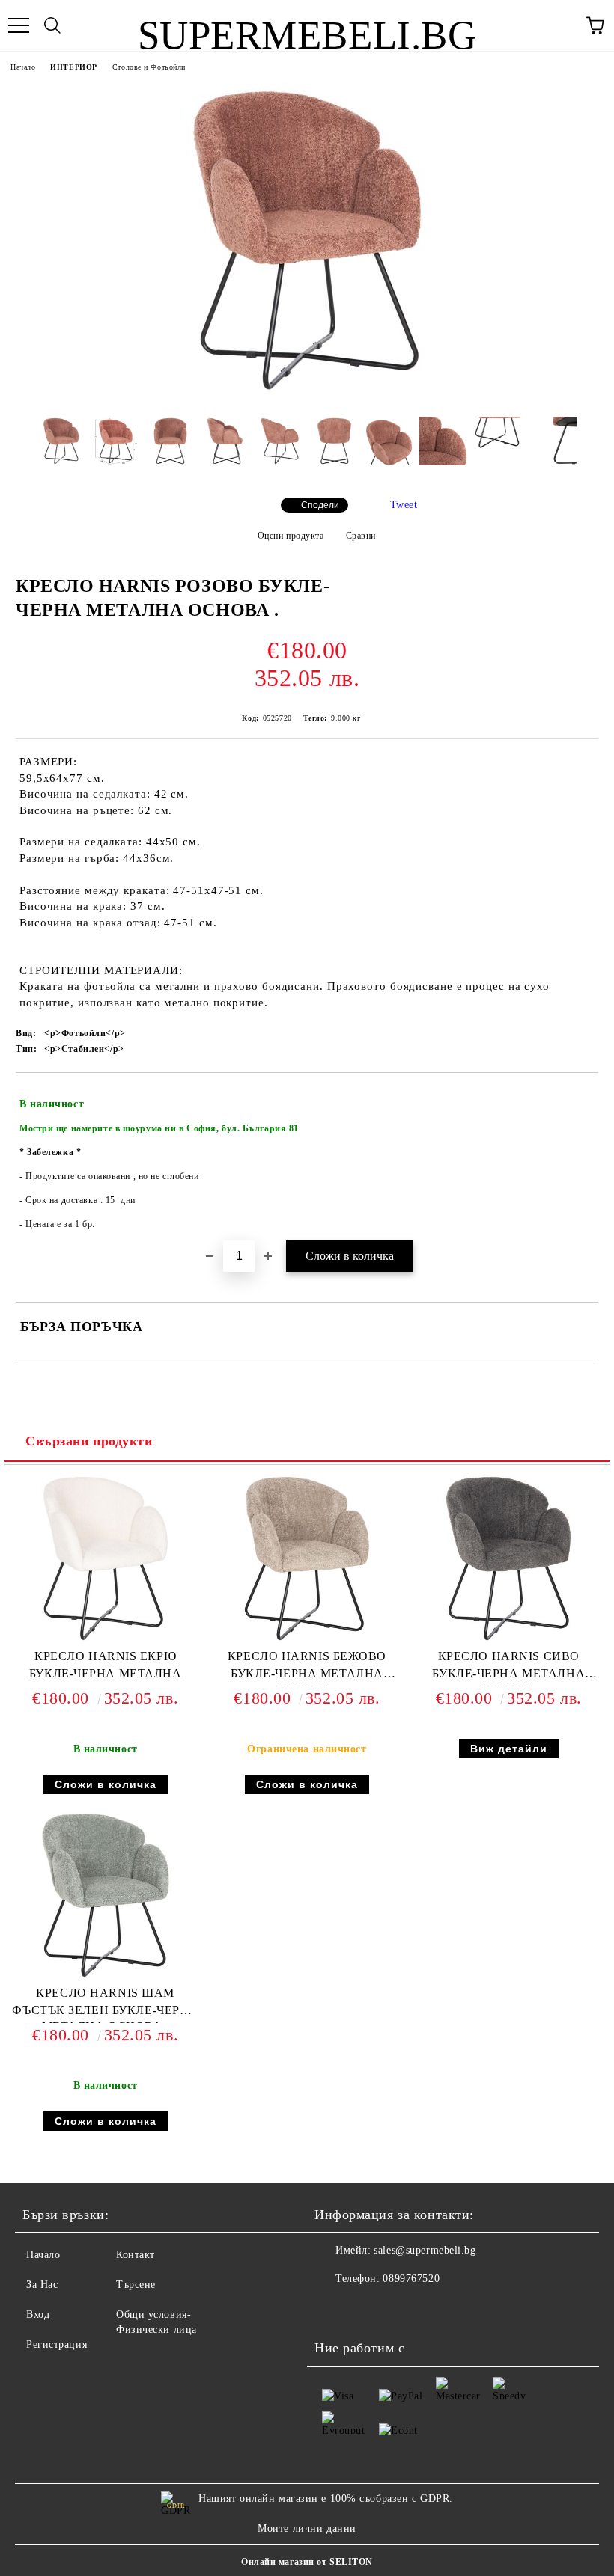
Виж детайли (509, 1749)
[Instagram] (334, 2309)
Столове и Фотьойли (149, 67)
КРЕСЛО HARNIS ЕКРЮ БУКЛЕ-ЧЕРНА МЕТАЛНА (106, 1665)
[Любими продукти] (562, 25)
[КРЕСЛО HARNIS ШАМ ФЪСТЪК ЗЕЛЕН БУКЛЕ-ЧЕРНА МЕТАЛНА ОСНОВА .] (106, 1978)
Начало (23, 67)
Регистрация (57, 2344)
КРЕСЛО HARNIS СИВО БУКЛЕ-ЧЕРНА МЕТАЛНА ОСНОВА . (508, 1668)
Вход (38, 2315)
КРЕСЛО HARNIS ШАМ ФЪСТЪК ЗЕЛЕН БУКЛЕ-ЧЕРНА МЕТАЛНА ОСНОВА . (105, 2005)
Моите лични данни (307, 2528)
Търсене (136, 2285)
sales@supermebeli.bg (425, 2250)
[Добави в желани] (577, 1098)
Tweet (404, 505)
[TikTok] (367, 2309)
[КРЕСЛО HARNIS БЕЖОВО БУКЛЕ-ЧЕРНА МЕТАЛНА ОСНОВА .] (307, 1641)
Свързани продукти (89, 1441)
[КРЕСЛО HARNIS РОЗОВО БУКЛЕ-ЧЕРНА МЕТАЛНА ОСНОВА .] (307, 394)
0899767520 (411, 2279)
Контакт (136, 2255)
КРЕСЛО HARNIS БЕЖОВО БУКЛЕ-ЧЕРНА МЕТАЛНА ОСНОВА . (307, 1668)
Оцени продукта (291, 536)
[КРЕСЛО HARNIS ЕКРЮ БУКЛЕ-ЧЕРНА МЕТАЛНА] (106, 1641)
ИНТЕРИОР (73, 67)
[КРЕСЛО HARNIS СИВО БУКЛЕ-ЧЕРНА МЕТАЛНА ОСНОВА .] (508, 1641)
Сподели (320, 505)
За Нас (42, 2285)
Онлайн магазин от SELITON (307, 2562)
